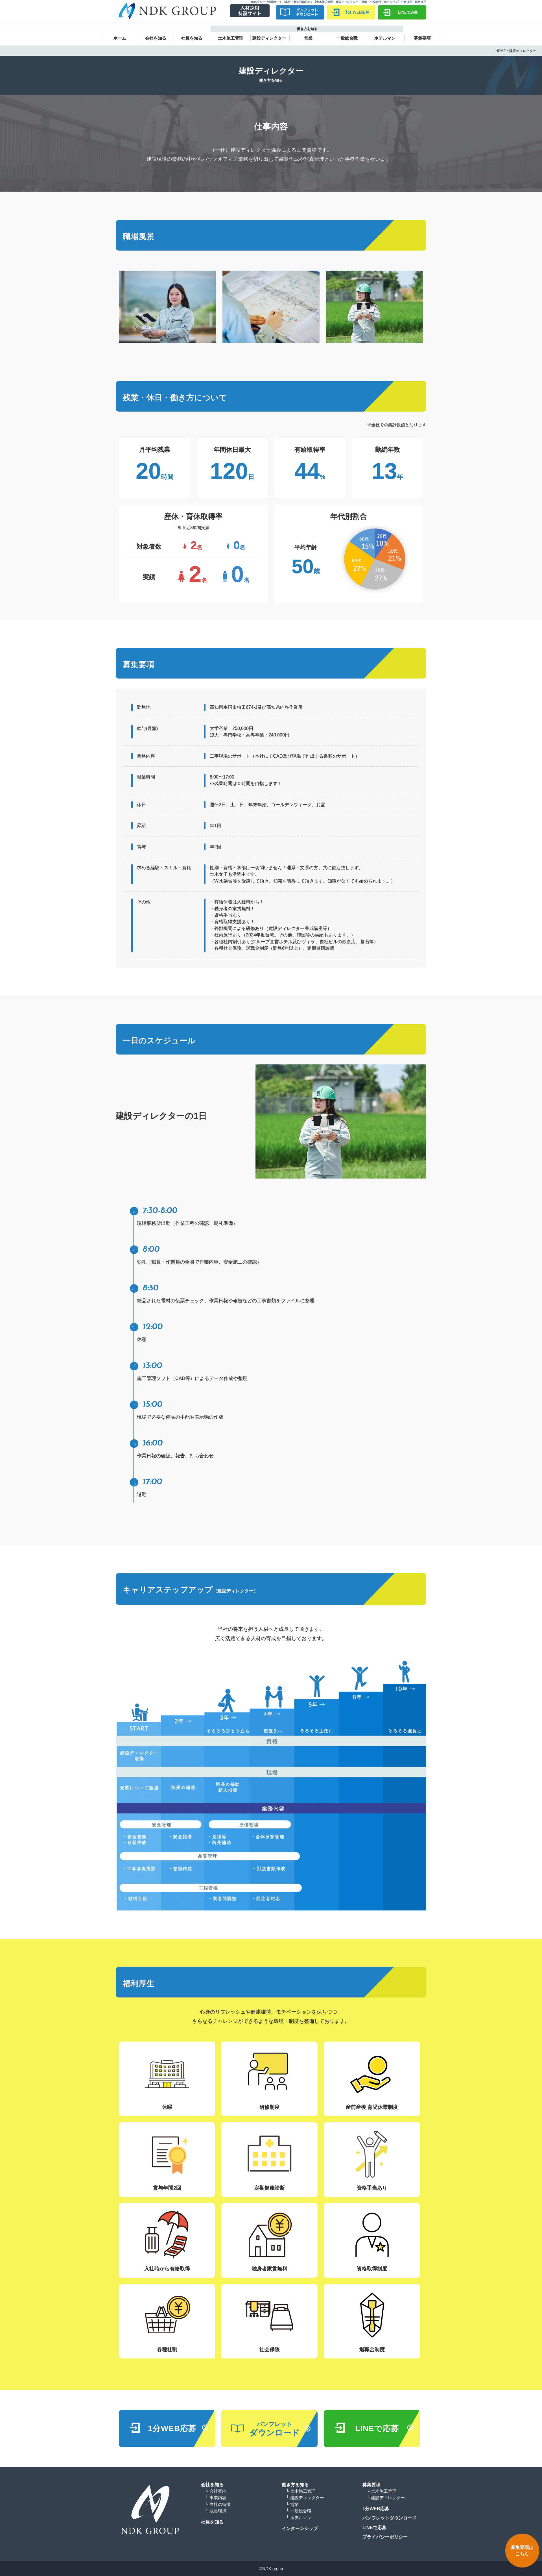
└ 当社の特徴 (218, 2504)
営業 (308, 38)
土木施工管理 (231, 38)
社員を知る (192, 38)
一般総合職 (347, 38)
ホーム (120, 38)
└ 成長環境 (216, 2511)
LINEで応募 (374, 2528)
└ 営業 (292, 2504)
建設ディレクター (269, 38)
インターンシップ (300, 2528)
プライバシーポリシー (385, 2537)
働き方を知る (295, 2485)
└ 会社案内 (216, 2491)
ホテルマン (385, 38)
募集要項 (422, 38)
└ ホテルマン (299, 2518)
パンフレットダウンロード (390, 2518)
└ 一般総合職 (299, 2511)
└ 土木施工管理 (301, 2491)
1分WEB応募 (376, 2509)
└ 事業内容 (216, 2498)
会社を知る (156, 38)
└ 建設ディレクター (305, 2498)
